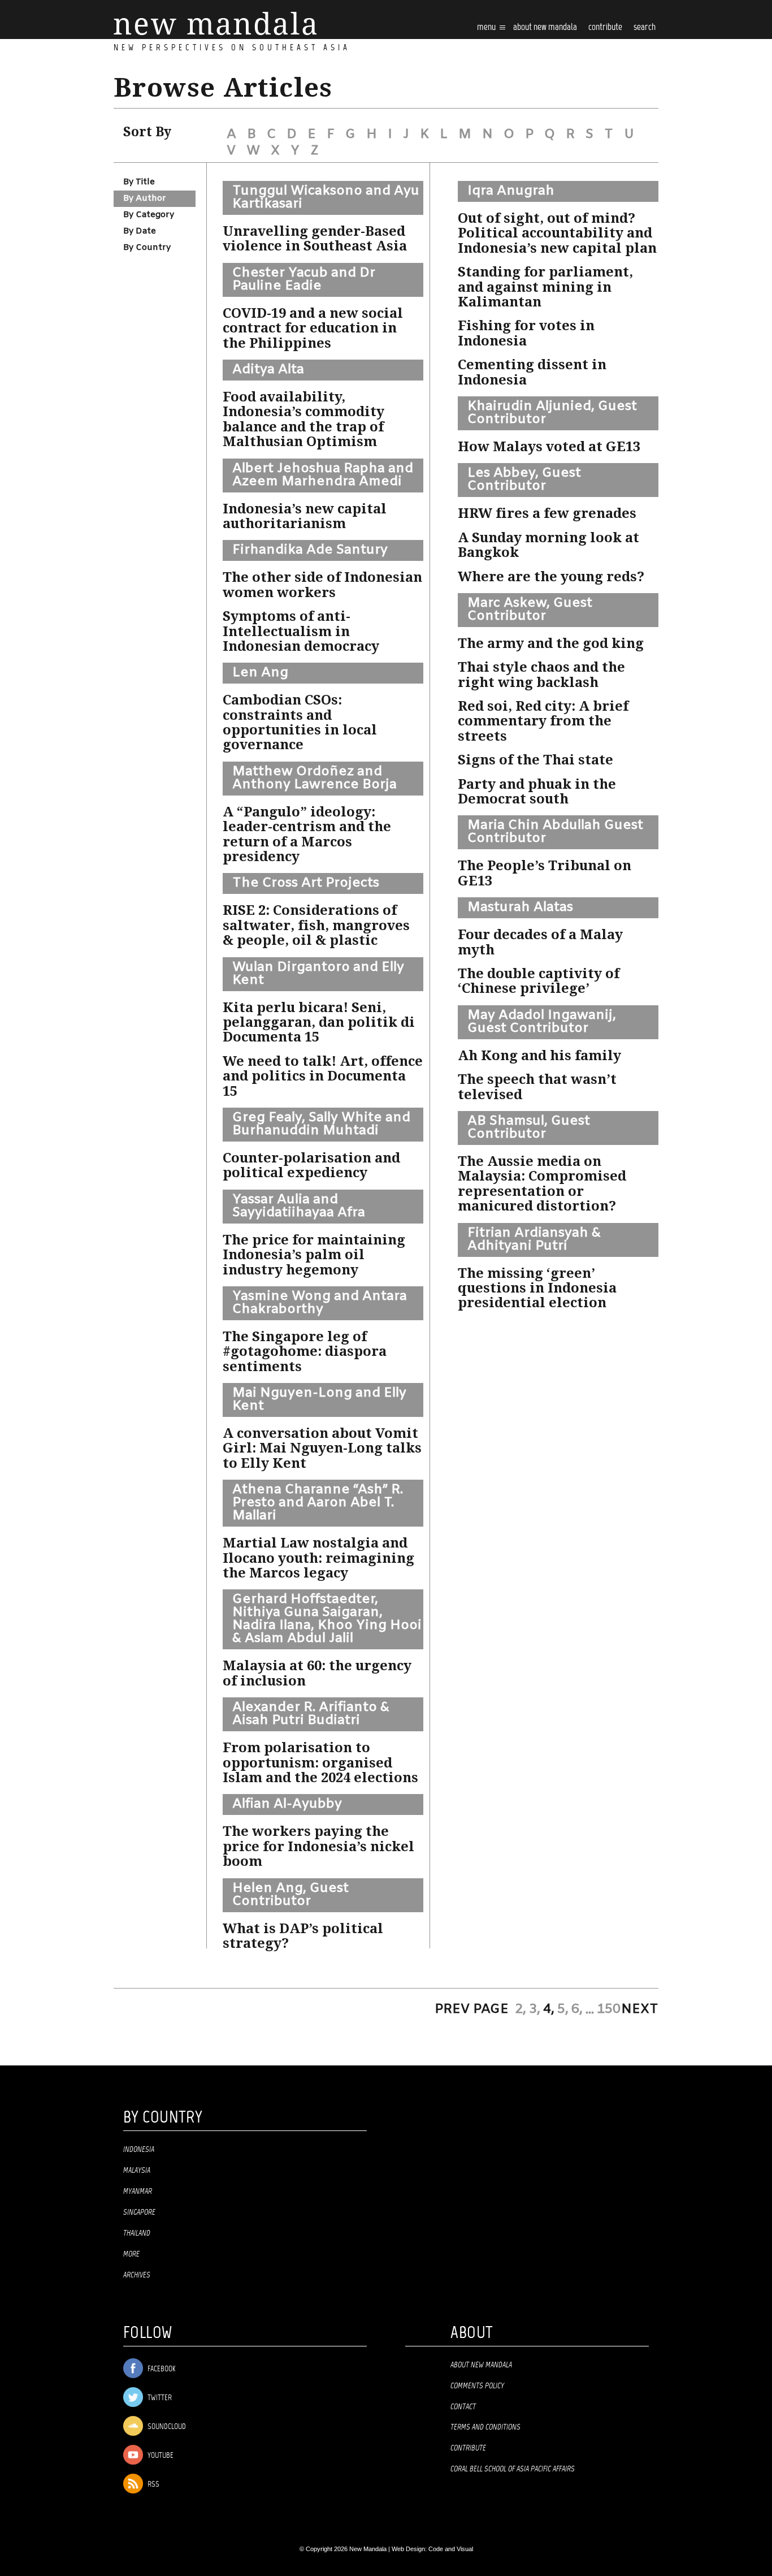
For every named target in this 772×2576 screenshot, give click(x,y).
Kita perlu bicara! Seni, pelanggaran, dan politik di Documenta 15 (319, 1023)
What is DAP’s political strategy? (303, 1936)
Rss (153, 2485)
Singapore (139, 2212)
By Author (145, 198)
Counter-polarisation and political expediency (311, 1165)
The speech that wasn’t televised (537, 1087)
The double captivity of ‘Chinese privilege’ (539, 981)
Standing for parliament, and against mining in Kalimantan (545, 287)
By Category (149, 215)
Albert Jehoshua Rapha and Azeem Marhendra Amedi (323, 475)
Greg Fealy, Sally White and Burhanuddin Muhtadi (321, 1124)
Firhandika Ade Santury (310, 550)
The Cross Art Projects (306, 883)
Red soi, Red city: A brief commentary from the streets (543, 721)
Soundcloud (166, 2427)
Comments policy (477, 2386)
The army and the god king (551, 643)
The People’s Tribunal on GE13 (545, 873)
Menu (487, 27)
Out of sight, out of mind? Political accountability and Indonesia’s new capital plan (557, 233)
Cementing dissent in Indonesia (532, 372)
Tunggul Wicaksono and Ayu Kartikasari (326, 198)
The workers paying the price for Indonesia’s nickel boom (318, 1846)
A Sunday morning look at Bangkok (548, 545)
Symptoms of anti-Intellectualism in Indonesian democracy (301, 631)
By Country (147, 248)
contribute (605, 27)
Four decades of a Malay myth (540, 942)
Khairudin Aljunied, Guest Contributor (552, 413)
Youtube (160, 2456)
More (131, 2254)
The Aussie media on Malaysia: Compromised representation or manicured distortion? (542, 1184)
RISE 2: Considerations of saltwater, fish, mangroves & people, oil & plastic (316, 925)
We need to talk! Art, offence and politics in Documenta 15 (323, 1076)
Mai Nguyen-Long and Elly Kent (319, 1400)
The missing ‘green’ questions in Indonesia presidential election (537, 1288)
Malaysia (137, 2171)
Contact (463, 2407)
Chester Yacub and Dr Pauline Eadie (304, 280)
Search (645, 27)
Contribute (468, 2448)
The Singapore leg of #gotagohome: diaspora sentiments (305, 1352)
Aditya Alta (268, 370)
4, (549, 2009)
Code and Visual (451, 2549)
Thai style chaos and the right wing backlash (541, 675)
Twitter (159, 2398)
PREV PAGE (472, 2009)
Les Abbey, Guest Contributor (524, 480)
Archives (137, 2275)
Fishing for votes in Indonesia (526, 333)
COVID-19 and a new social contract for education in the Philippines (313, 328)
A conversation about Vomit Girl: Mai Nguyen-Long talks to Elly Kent (322, 1448)
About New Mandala (545, 27)
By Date (140, 231)
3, (535, 2009)
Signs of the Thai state (535, 760)
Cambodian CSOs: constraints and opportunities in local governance (300, 722)
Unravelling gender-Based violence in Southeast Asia (315, 239)
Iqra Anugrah (511, 191)
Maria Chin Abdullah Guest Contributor (555, 832)
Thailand (137, 2233)
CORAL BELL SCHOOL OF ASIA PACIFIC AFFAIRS (513, 2469)
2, (521, 2009)
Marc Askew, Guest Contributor (530, 610)
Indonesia (139, 2150)
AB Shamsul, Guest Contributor (529, 1128)
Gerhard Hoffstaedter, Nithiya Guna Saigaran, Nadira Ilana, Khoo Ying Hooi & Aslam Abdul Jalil (327, 1619)
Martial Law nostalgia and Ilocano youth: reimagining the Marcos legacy (318, 1558)
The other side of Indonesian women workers (322, 585)
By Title (139, 182)
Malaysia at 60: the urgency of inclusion (317, 1673)
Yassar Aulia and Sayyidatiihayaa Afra (299, 1206)
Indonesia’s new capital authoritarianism (305, 516)
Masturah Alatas (520, 907)
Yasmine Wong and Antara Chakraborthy (320, 1303)
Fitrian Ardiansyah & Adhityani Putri (534, 1240)
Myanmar (138, 2192)
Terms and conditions (485, 2427)
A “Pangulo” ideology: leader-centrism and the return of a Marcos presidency (307, 834)
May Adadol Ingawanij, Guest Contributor (542, 1022)
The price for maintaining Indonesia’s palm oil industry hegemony (314, 1255)
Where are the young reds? (551, 577)
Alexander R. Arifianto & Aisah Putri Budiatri (311, 1714)
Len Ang (260, 673)
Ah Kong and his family (539, 1056)
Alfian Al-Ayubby (287, 1804)
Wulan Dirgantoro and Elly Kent (318, 974)
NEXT (640, 2009)
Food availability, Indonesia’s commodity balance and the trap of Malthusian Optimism (303, 419)
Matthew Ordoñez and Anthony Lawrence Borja (315, 778)
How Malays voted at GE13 (549, 447)
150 (609, 2009)
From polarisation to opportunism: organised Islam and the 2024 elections (320, 1763)
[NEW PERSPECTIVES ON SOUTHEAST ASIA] (215, 23)
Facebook (161, 2369)
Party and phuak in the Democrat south (537, 792)
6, (577, 2009)
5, (563, 2009)
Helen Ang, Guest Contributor (290, 1895)
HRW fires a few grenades (547, 513)
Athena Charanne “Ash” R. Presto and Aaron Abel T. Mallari (318, 1503)
